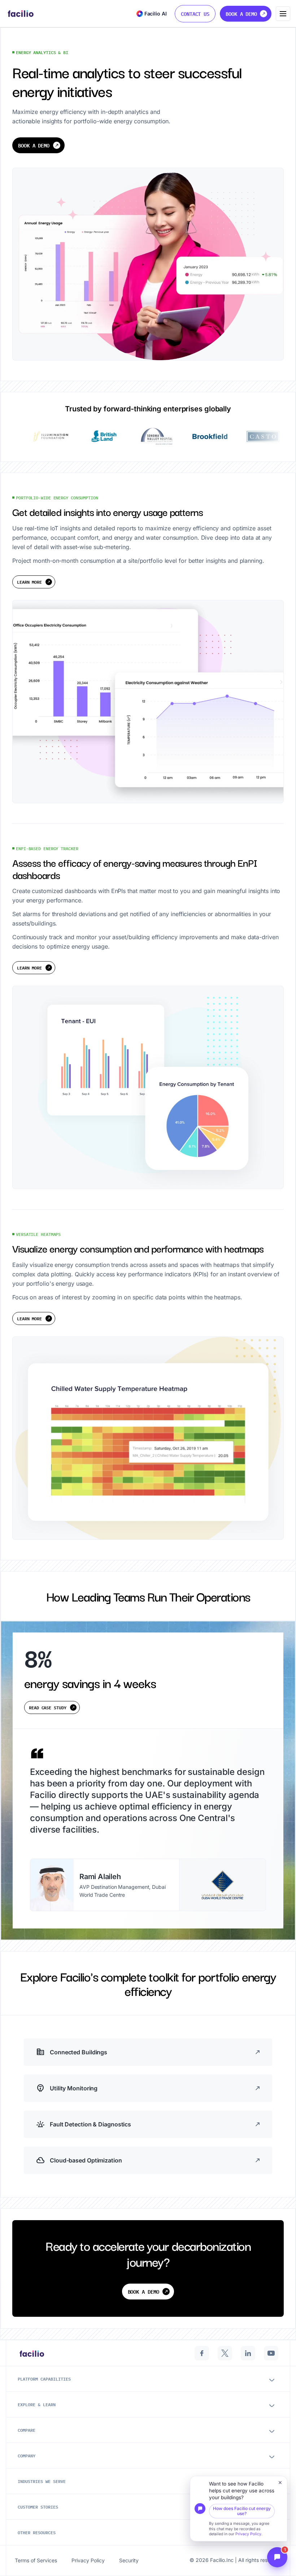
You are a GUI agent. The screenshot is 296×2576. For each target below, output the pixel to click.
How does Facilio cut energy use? (242, 2511)
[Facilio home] (21, 14)
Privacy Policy (248, 2534)
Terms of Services (36, 2560)
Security (129, 2560)
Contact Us (195, 14)
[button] (239, 2509)
